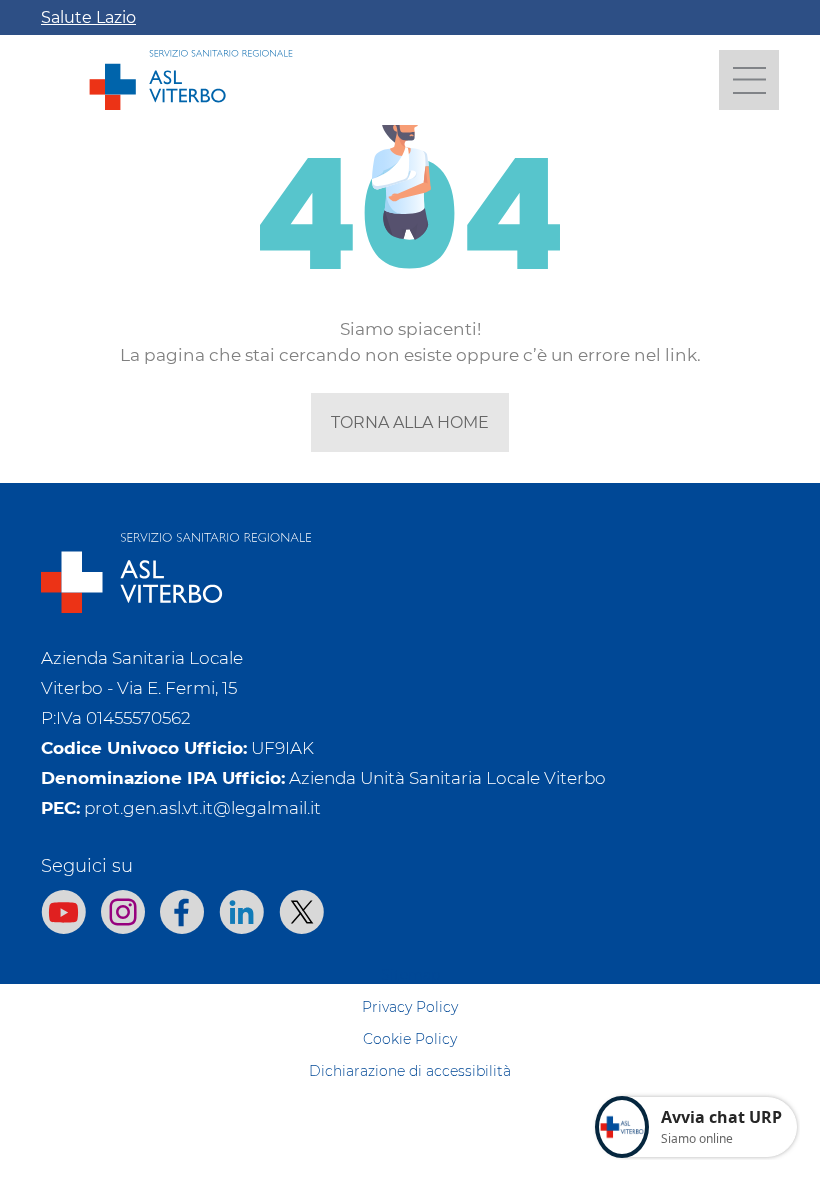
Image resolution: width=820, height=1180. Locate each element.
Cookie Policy (410, 1039)
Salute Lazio (88, 17)
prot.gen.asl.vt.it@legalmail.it (202, 808)
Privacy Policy (410, 1007)
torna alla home (410, 422)
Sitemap (410, 975)
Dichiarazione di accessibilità (410, 1071)
